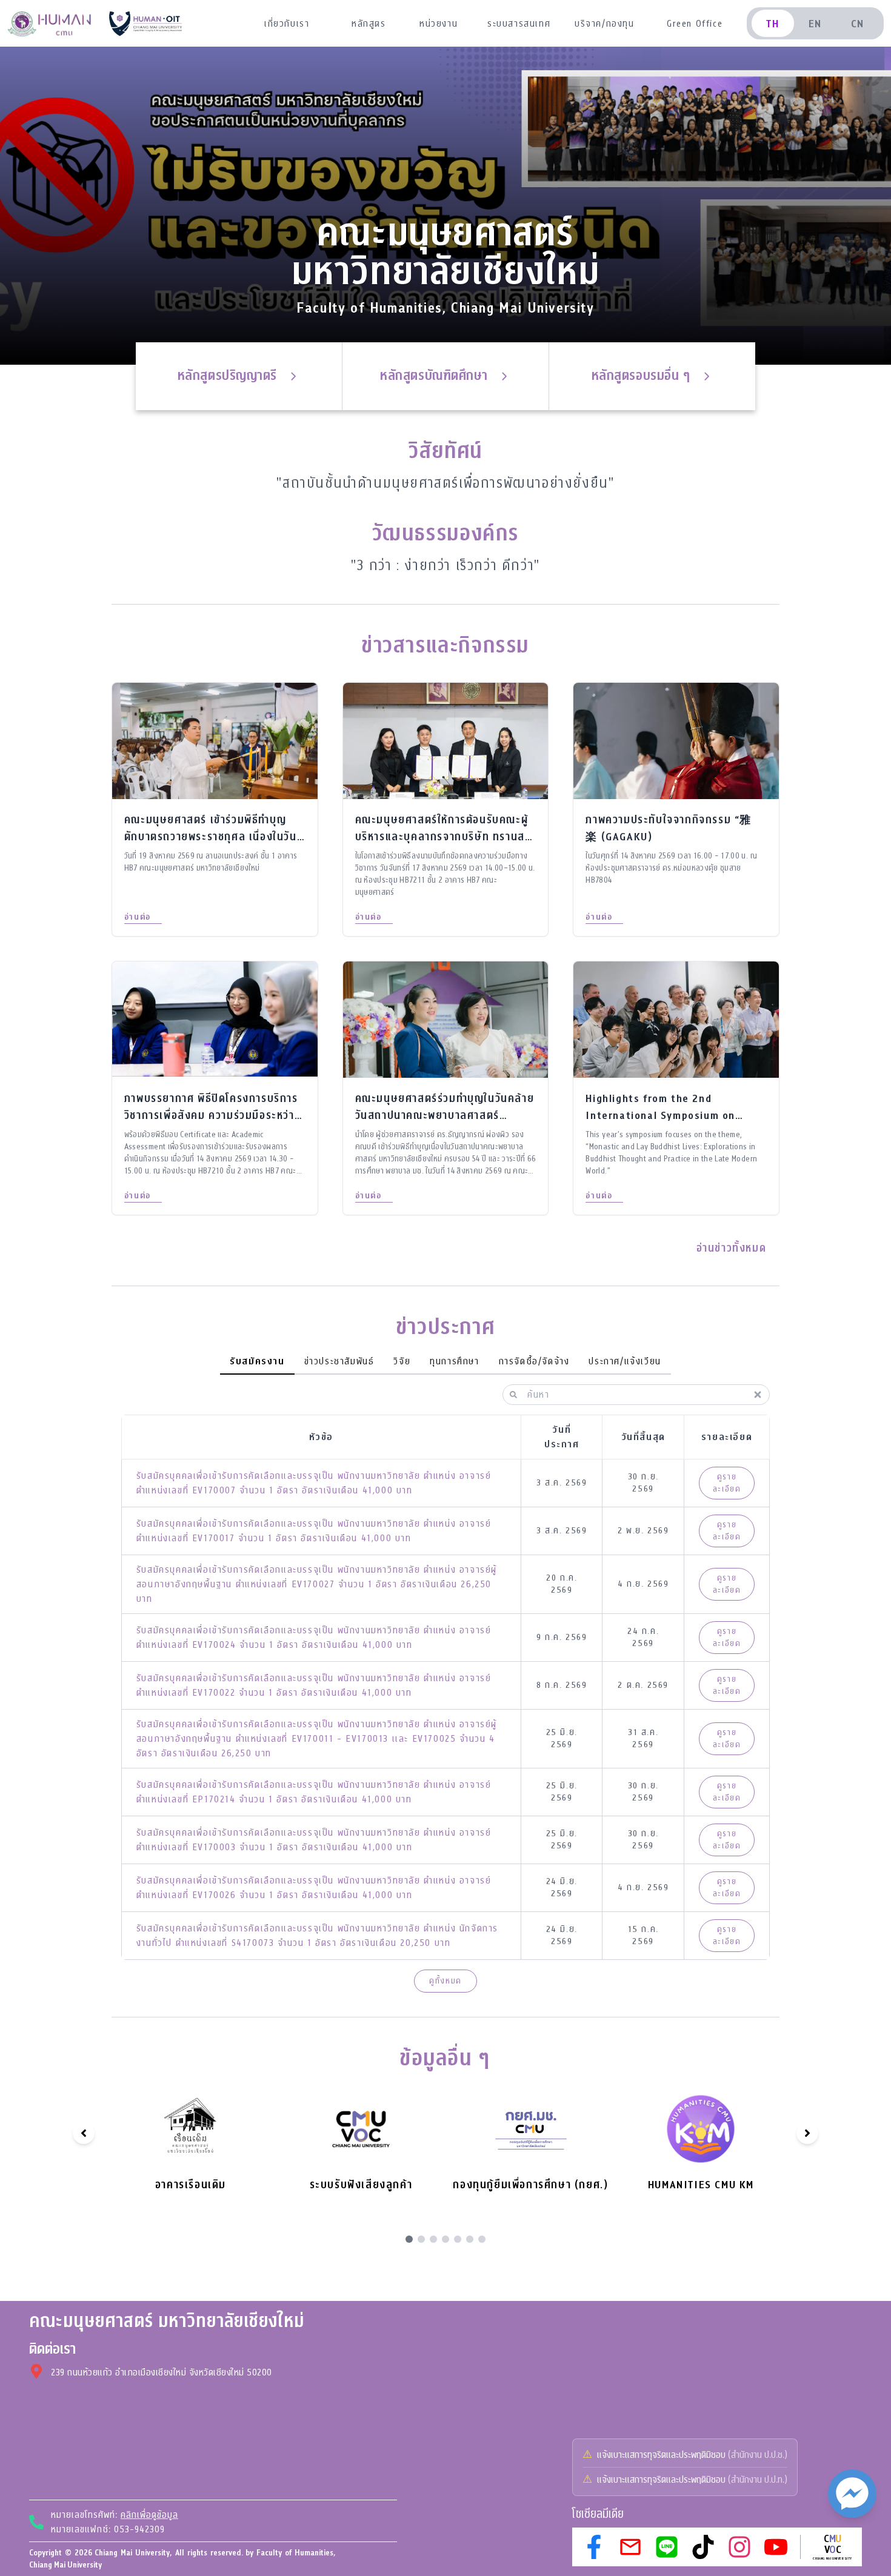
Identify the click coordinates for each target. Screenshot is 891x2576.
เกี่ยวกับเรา (287, 24)
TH (773, 24)
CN (858, 24)
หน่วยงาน (439, 24)
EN (815, 24)
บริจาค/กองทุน (605, 24)
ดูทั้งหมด (446, 1981)
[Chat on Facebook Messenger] (852, 2494)
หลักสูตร (369, 24)
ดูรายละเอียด (727, 1483)
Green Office (695, 24)
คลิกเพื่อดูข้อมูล (149, 2515)
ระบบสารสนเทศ (519, 24)
